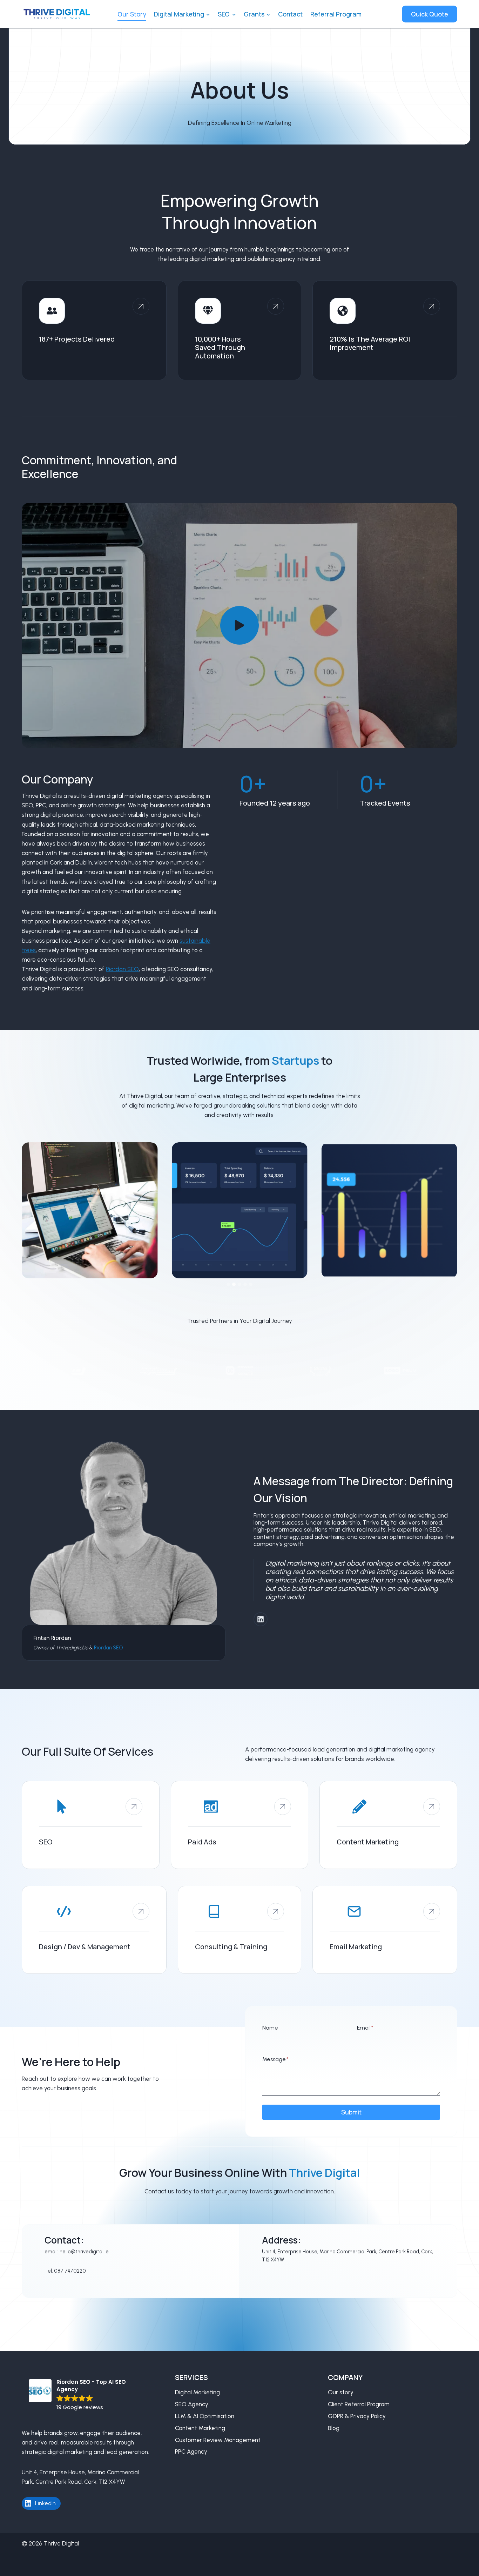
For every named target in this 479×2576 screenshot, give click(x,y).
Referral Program (336, 14)
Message (275, 2059)
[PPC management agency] (240, 1825)
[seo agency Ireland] (91, 1825)
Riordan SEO (122, 969)
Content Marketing (200, 2428)
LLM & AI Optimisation (205, 2416)
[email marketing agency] (385, 1930)
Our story (341, 2392)
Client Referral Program (359, 2404)
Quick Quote (430, 14)
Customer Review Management (218, 2440)
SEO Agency (192, 2404)
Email (365, 2028)
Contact (290, 14)
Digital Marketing (197, 2392)
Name (270, 2028)
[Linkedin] (261, 1619)
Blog (334, 2428)
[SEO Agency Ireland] (270, 1911)
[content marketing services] (388, 1825)
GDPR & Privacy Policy (357, 2416)
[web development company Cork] (94, 1930)
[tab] (228, 1284)
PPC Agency (191, 2451)
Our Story (132, 14)
